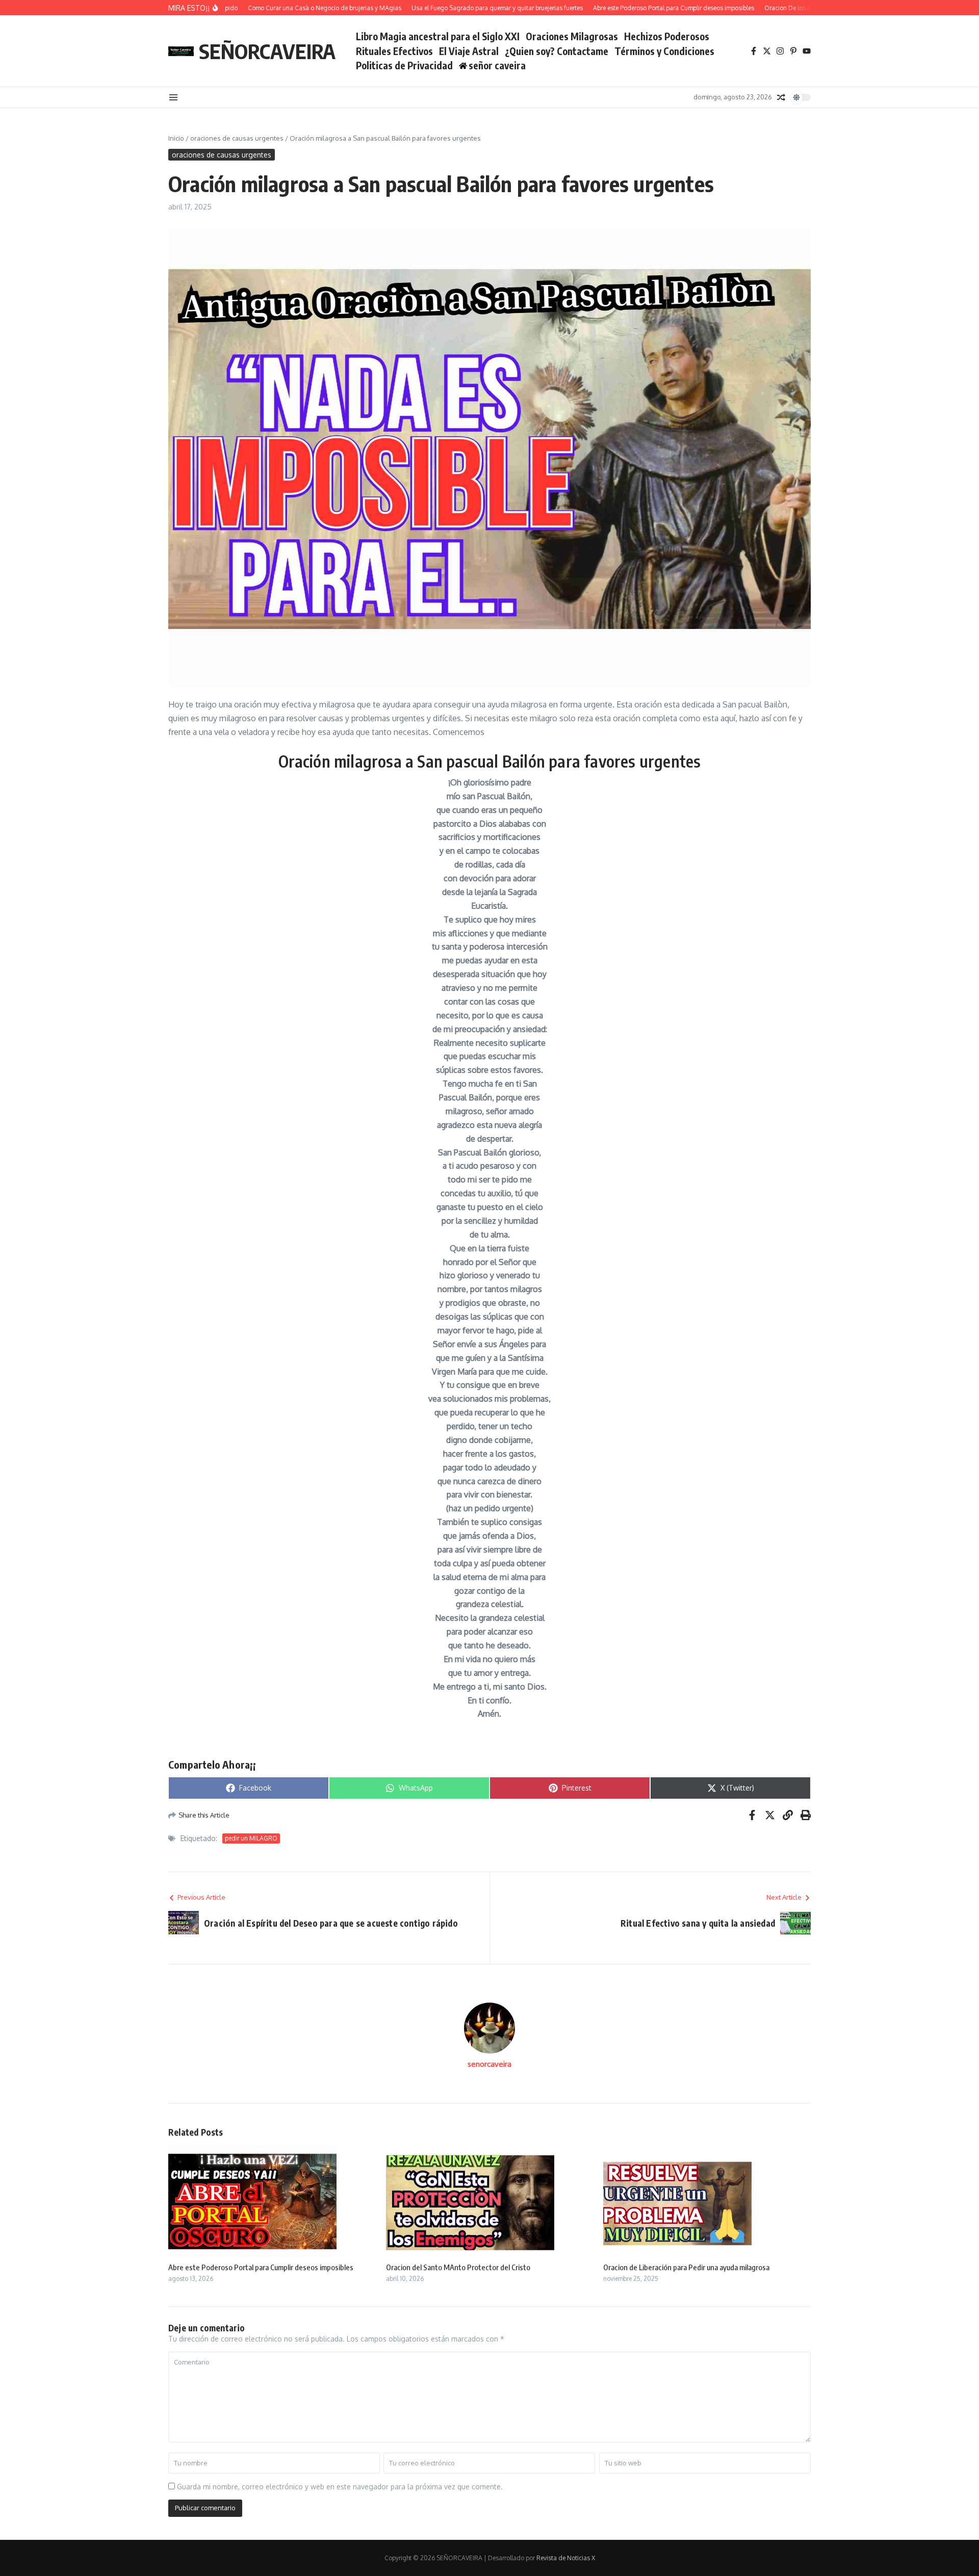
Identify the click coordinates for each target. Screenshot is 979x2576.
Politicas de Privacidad (404, 65)
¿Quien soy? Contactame (557, 51)
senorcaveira (489, 2064)
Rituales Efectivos (394, 51)
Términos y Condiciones (664, 51)
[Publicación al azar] (781, 97)
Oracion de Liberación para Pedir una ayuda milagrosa (686, 2267)
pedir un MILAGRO (251, 1838)
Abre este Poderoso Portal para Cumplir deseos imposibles (261, 2267)
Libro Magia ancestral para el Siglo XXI (438, 36)
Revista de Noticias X (566, 2558)
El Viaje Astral (469, 51)
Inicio (176, 138)
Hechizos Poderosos (667, 36)
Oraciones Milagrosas (572, 36)
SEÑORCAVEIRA (267, 51)
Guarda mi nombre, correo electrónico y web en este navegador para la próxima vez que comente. (340, 2487)
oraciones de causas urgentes (237, 138)
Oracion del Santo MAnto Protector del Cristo (458, 2267)
